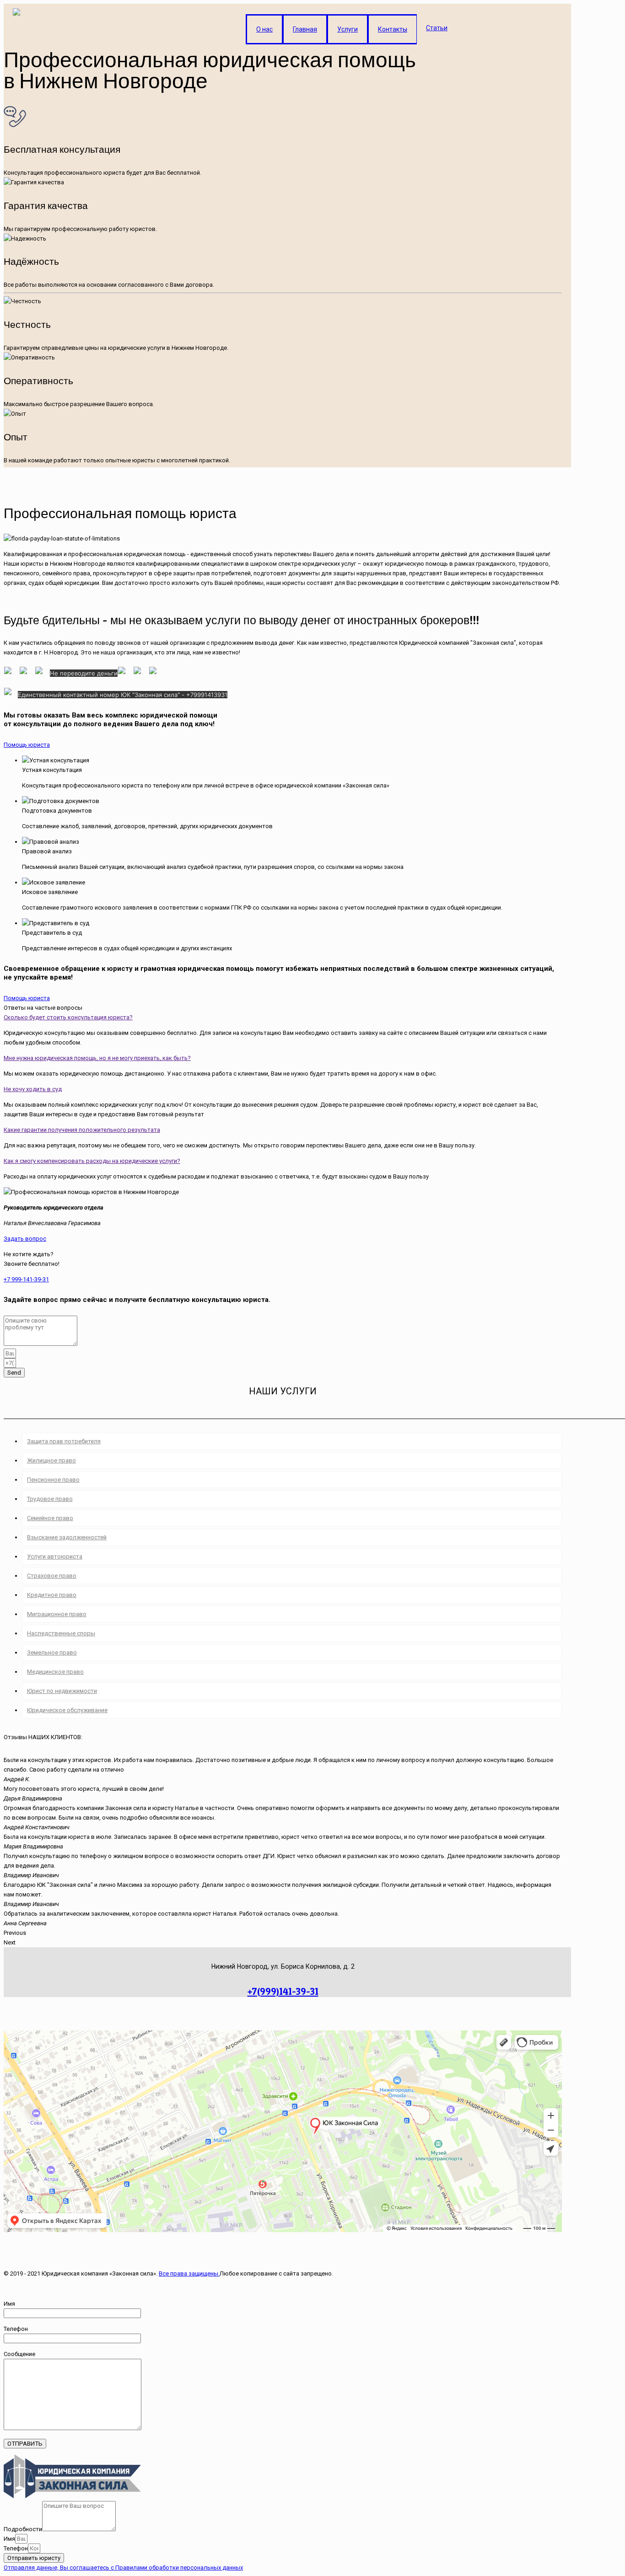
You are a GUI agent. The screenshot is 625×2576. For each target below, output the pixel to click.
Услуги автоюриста (55, 1556)
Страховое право (52, 1576)
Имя (9, 2539)
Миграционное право (57, 1614)
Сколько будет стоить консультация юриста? (68, 1017)
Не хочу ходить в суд (33, 1089)
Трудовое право (50, 1499)
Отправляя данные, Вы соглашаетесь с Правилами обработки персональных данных (123, 2568)
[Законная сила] (16, 22)
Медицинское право (55, 1672)
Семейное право (50, 1518)
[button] (27, 745)
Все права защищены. (189, 2273)
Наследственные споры (61, 1633)
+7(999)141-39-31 (283, 1991)
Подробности (23, 2529)
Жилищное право (51, 1460)
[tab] (283, 1017)
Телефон (16, 2548)
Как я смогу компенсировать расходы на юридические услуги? (92, 1161)
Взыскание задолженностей (67, 1537)
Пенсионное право (53, 1480)
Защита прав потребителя (64, 1441)
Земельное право (52, 1652)
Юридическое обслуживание (67, 1710)
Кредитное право (52, 1595)
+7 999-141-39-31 (26, 1279)
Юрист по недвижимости (62, 1691)
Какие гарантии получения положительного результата (82, 1130)
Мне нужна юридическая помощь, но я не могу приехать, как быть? (97, 1058)
